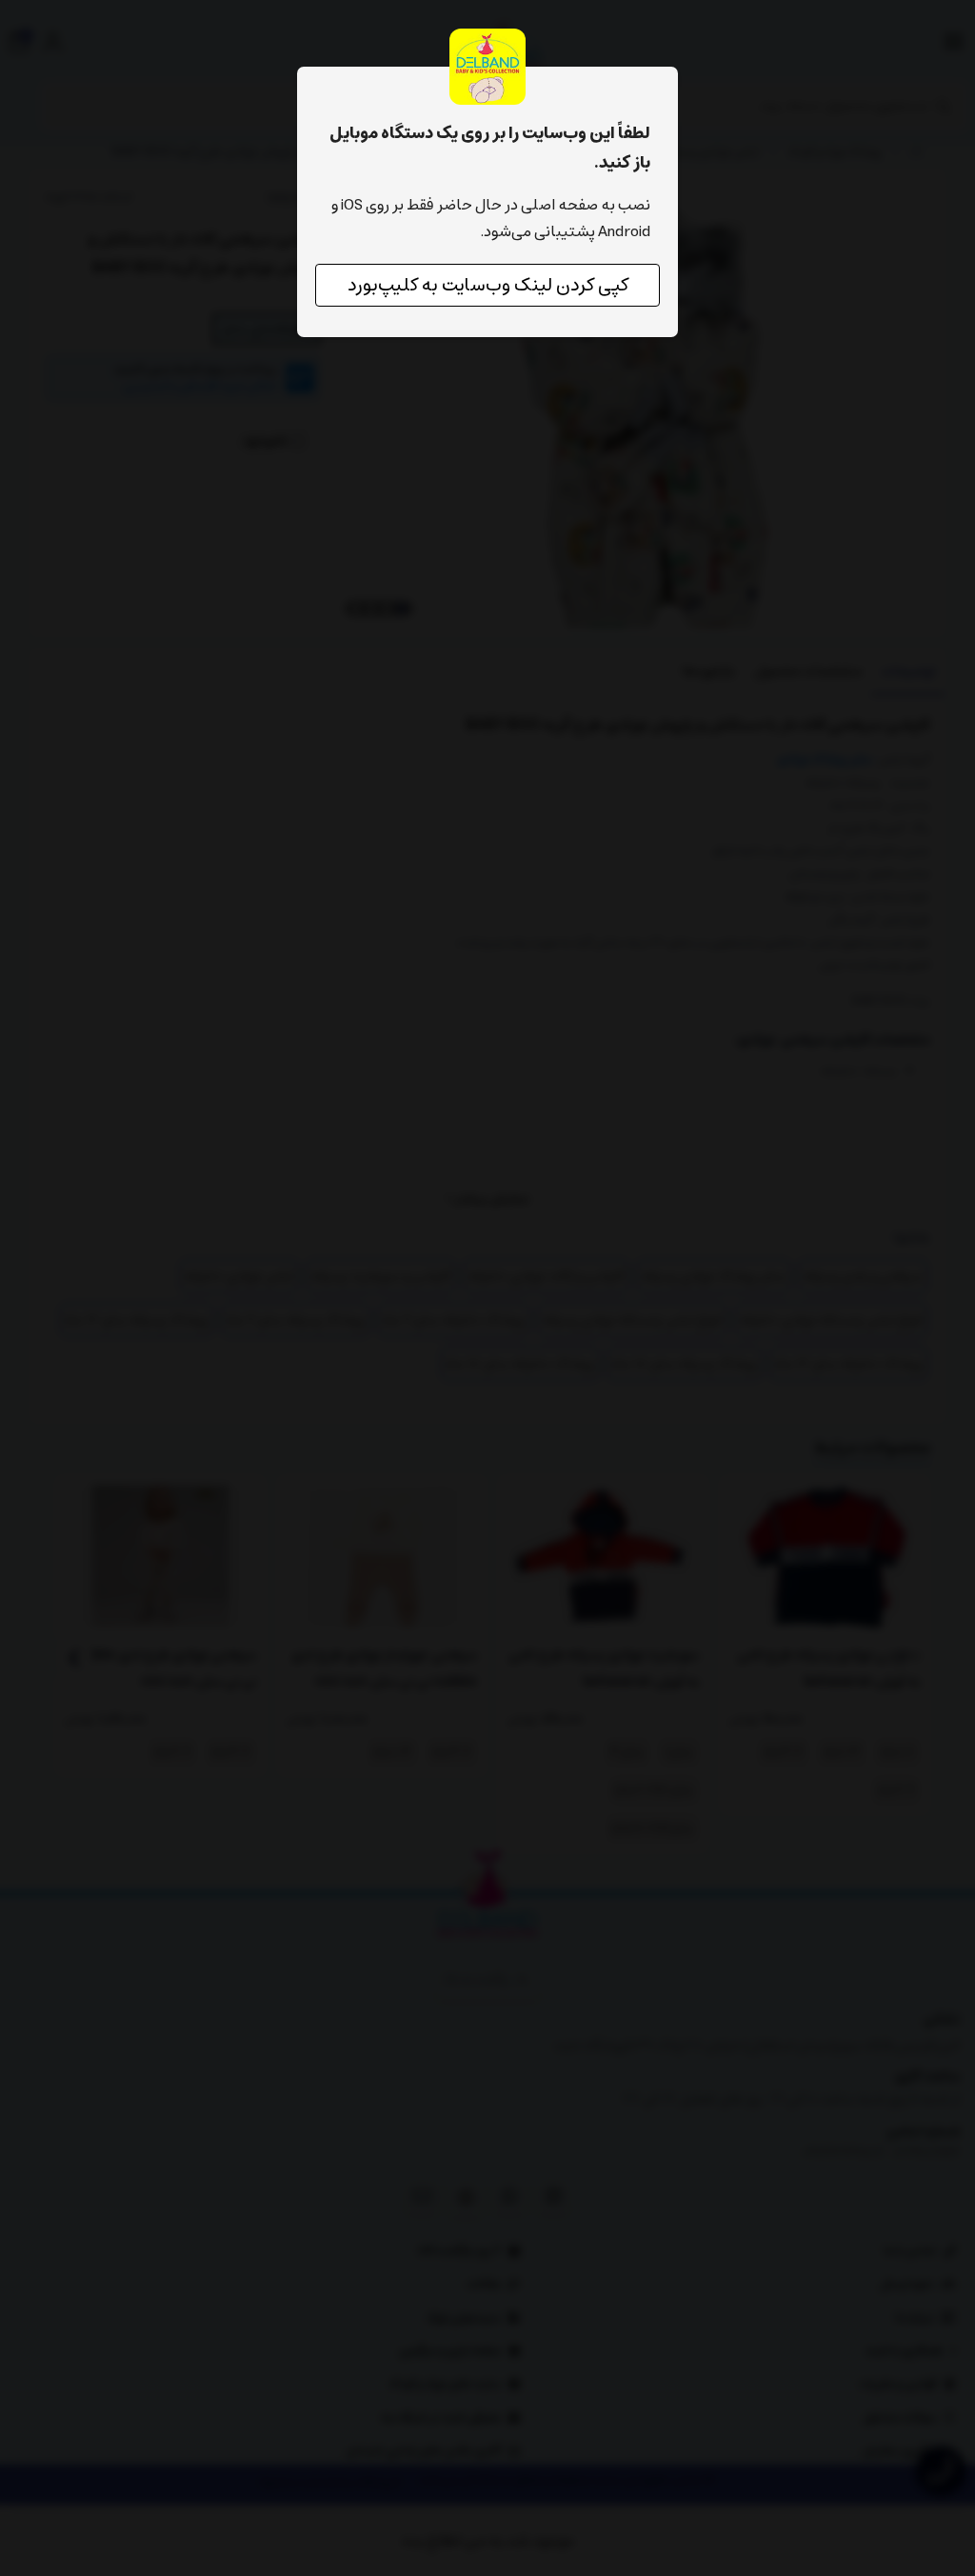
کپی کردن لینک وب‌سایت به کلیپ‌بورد (488, 285)
